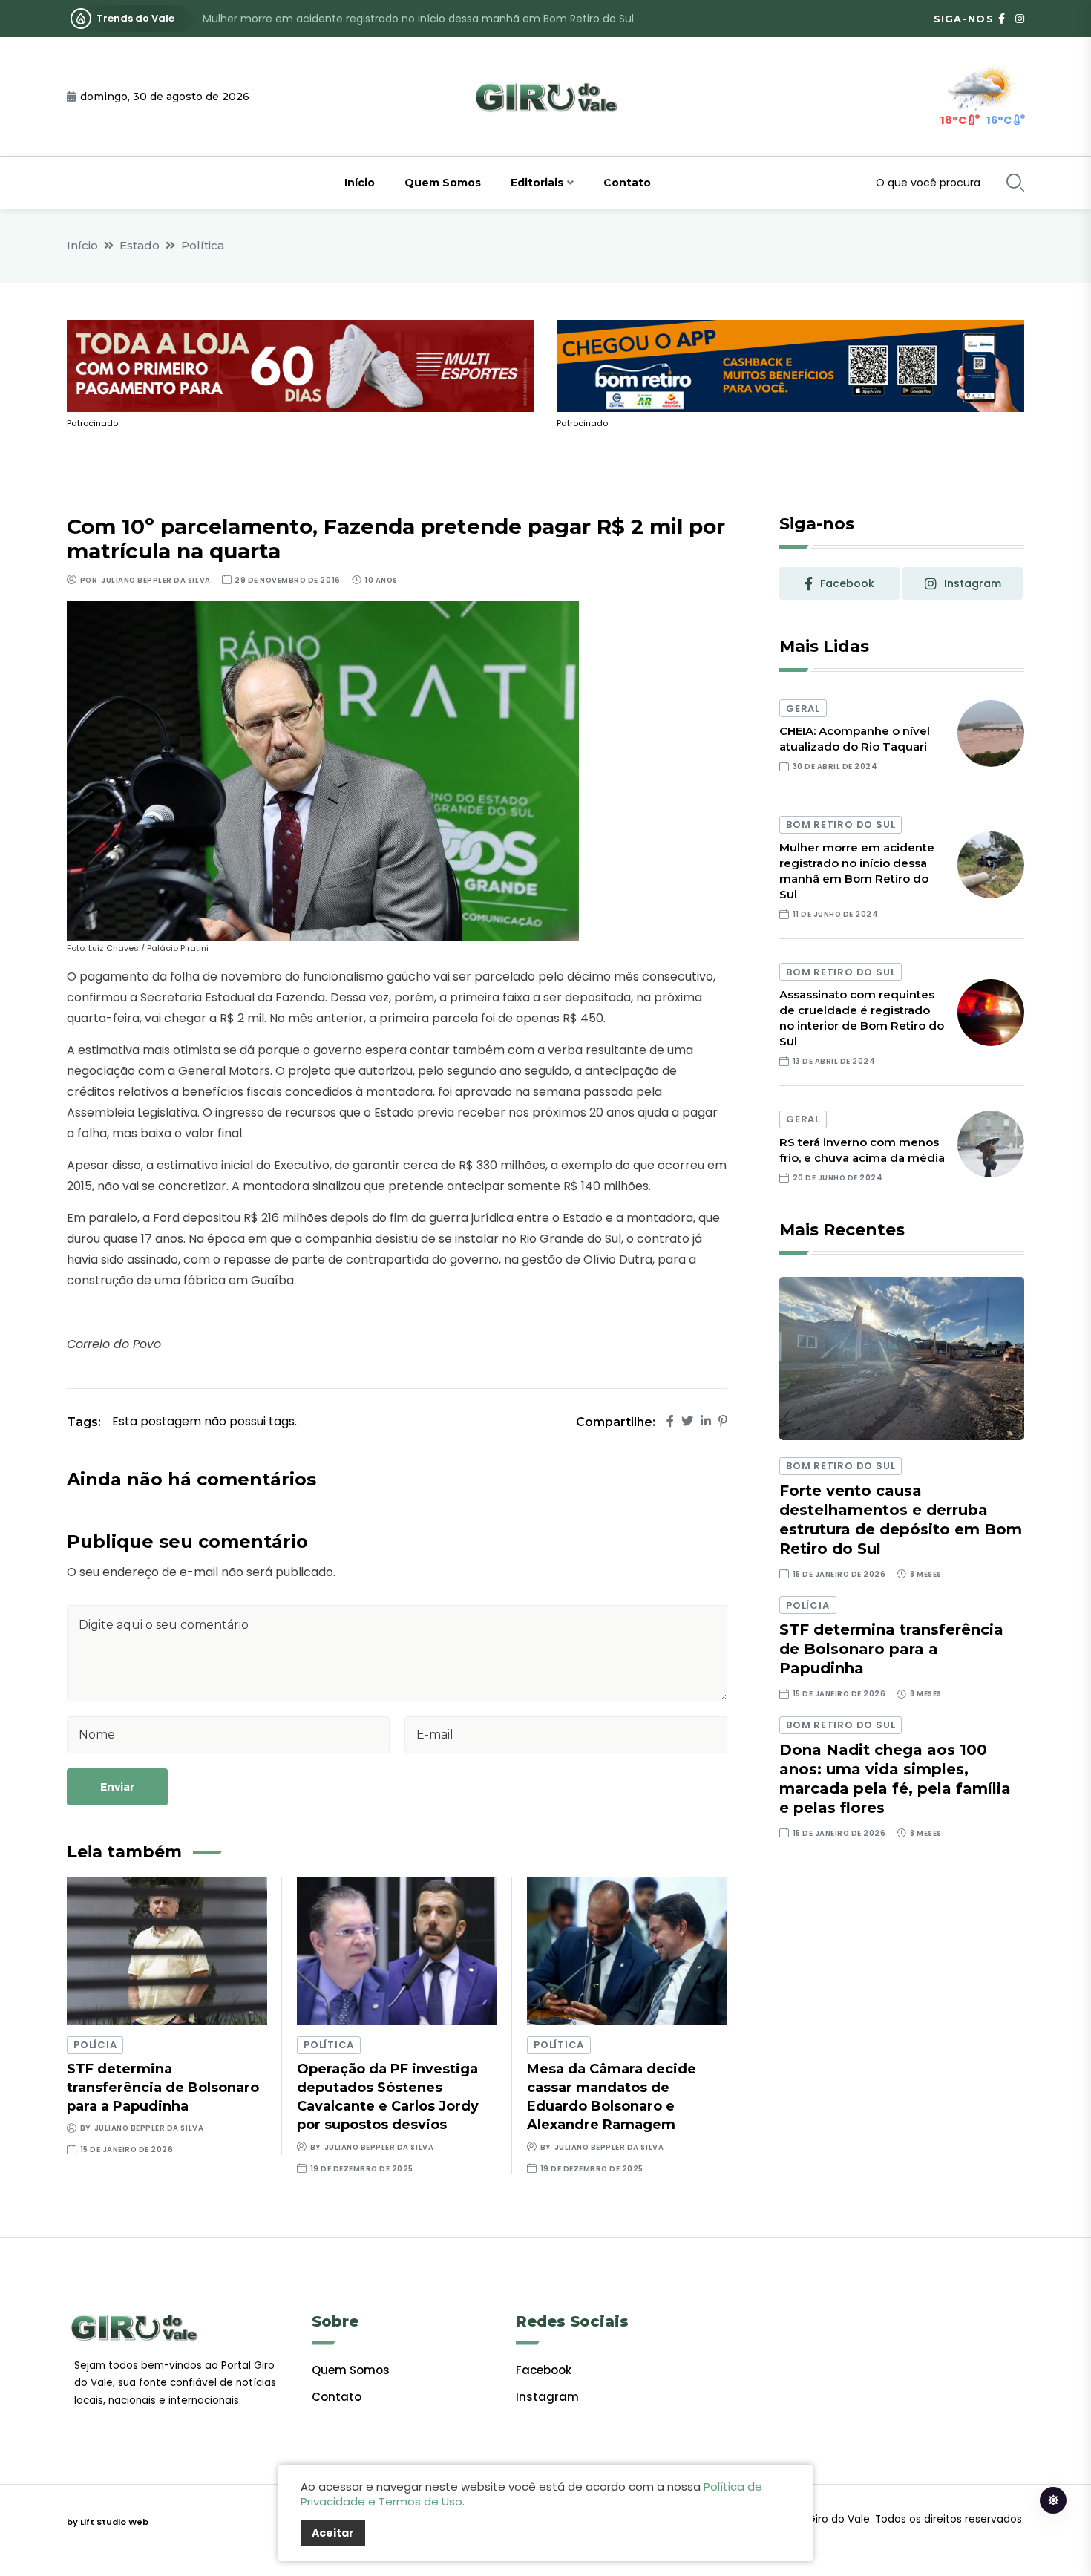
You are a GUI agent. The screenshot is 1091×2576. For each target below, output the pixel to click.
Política (203, 245)
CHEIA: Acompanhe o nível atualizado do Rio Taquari (855, 739)
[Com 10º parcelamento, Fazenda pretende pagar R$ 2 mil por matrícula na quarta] (323, 770)
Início (360, 183)
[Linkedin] (706, 1421)
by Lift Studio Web (108, 2522)
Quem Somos (443, 183)
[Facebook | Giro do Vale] (1002, 19)
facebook (847, 583)
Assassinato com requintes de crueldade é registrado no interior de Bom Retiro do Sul (424, 19)
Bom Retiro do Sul (841, 824)
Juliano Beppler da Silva (155, 580)
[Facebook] (670, 1421)
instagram (973, 583)
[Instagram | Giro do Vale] (1020, 19)
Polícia (95, 2045)
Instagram (547, 2397)
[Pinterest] (723, 1421)
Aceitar (333, 2533)
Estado (140, 245)
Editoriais (537, 183)
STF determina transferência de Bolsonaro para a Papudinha (163, 2088)
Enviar (117, 1787)
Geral (803, 709)
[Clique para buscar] (1015, 183)
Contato (627, 183)
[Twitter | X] (687, 1421)
